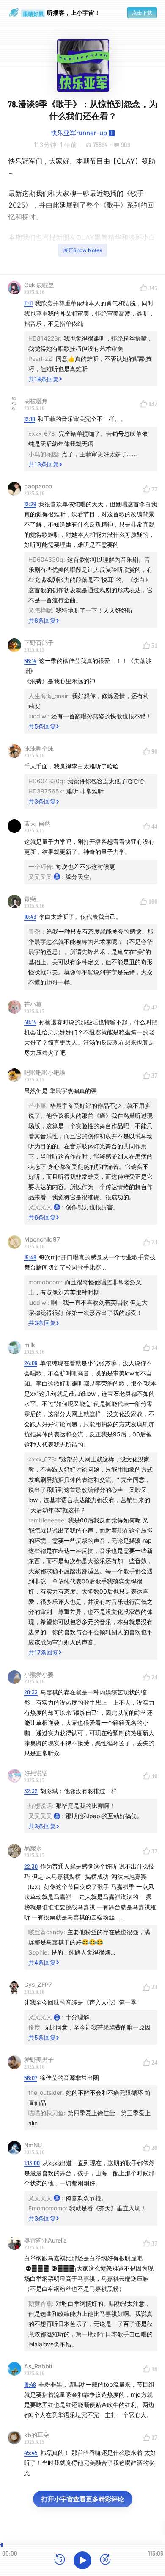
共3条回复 (42, 801)
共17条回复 (43, 1652)
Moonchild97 (42, 1239)
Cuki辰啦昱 (39, 285)
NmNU (33, 2145)
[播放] (82, 2560)
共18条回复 (44, 379)
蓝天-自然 (37, 823)
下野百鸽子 (39, 642)
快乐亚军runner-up (79, 133)
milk (30, 1345)
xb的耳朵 (37, 2435)
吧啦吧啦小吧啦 (45, 1072)
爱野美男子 (39, 2059)
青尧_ (31, 899)
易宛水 (33, 1848)
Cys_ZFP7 (38, 1984)
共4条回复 (42, 1962)
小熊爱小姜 (39, 1674)
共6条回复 (42, 620)
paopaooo (38, 486)
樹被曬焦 (36, 401)
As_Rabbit (38, 2366)
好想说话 (36, 1773)
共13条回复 (44, 464)
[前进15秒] (105, 2560)
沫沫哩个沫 (39, 748)
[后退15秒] (60, 2560)
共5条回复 (42, 726)
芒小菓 (33, 1004)
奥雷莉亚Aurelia (45, 2240)
